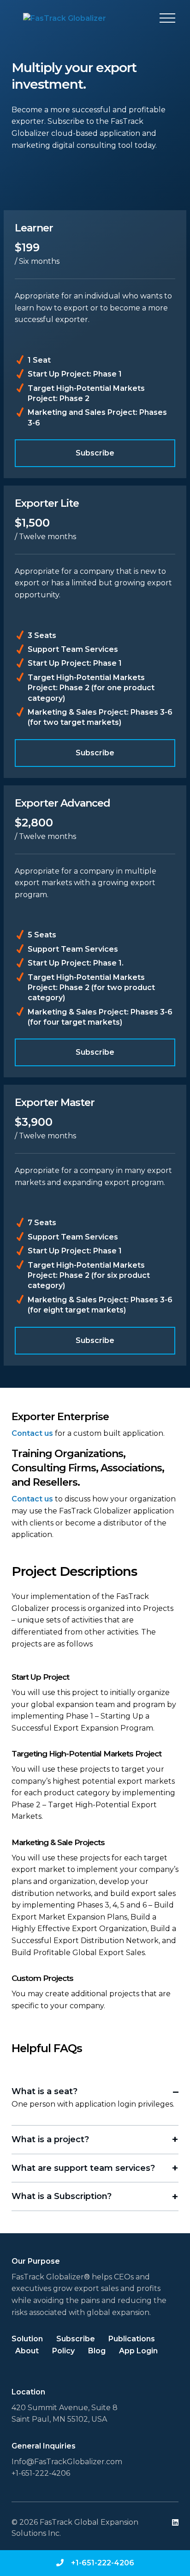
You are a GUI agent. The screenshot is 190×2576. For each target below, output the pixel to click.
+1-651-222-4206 (103, 2563)
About (27, 2351)
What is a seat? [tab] (45, 2091)
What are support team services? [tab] (83, 2168)
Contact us (32, 1433)
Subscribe (95, 453)
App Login (138, 2351)
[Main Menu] (167, 18)
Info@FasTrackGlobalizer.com (67, 2462)
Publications (132, 2339)
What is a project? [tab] (50, 2139)
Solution (27, 2339)
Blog (97, 2351)
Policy (63, 2351)
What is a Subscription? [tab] (62, 2196)
